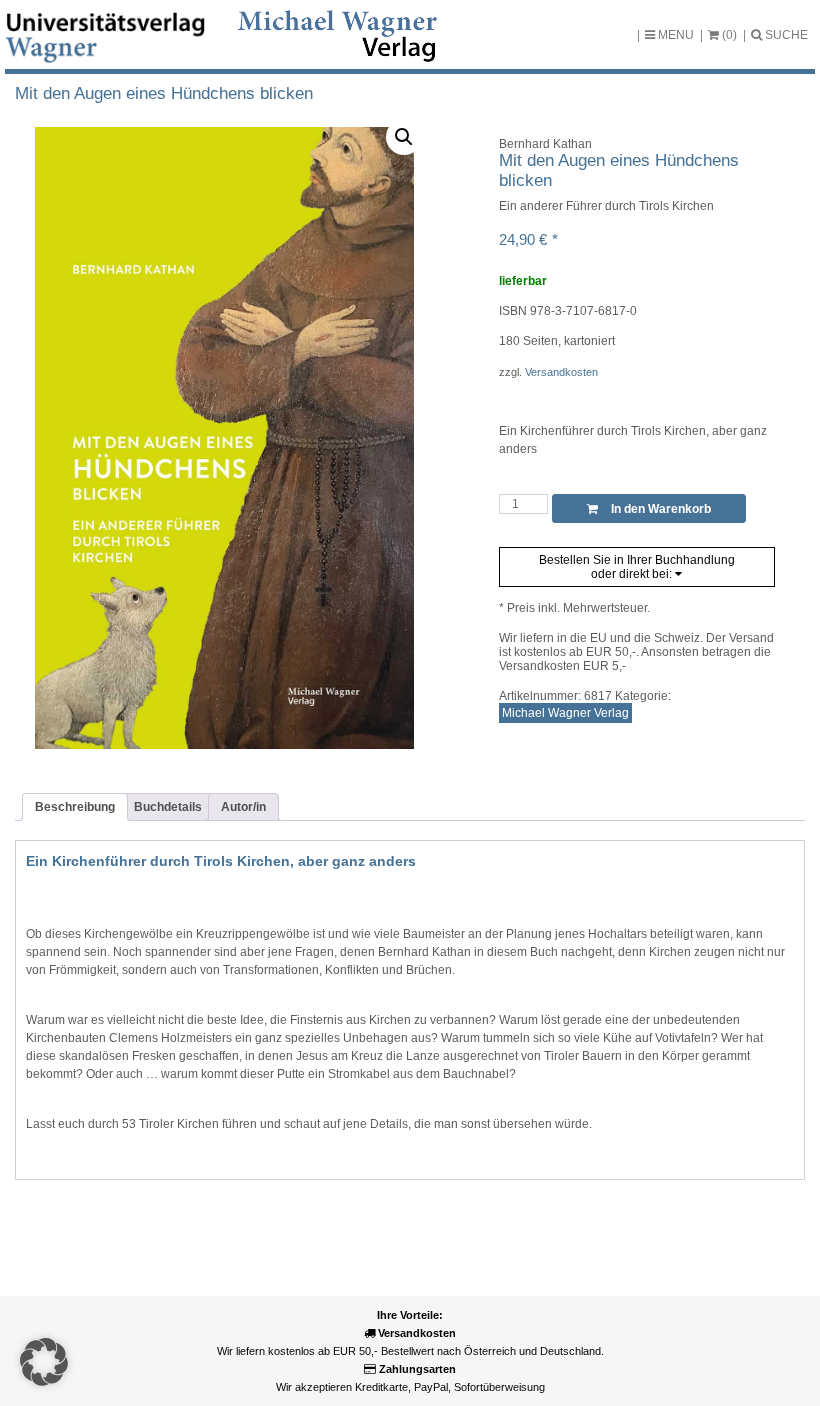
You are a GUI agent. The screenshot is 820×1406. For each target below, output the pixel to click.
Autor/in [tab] (243, 807)
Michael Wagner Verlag (565, 713)
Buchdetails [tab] (168, 807)
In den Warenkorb (659, 509)
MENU (674, 35)
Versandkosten (561, 372)
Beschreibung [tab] (75, 807)
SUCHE (785, 35)
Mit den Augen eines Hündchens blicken (164, 93)
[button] (404, 137)
